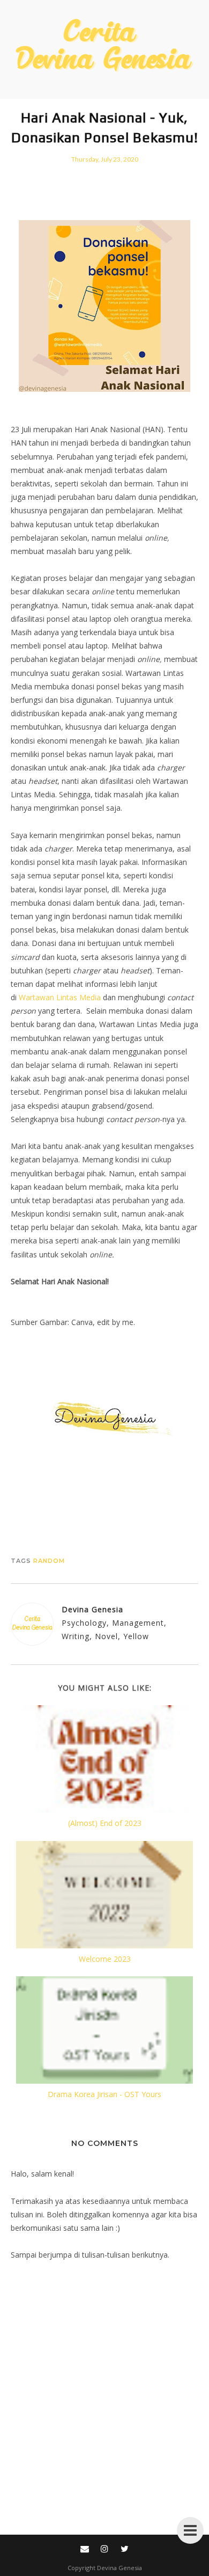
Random (49, 1561)
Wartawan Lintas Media (60, 997)
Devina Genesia (120, 2568)
